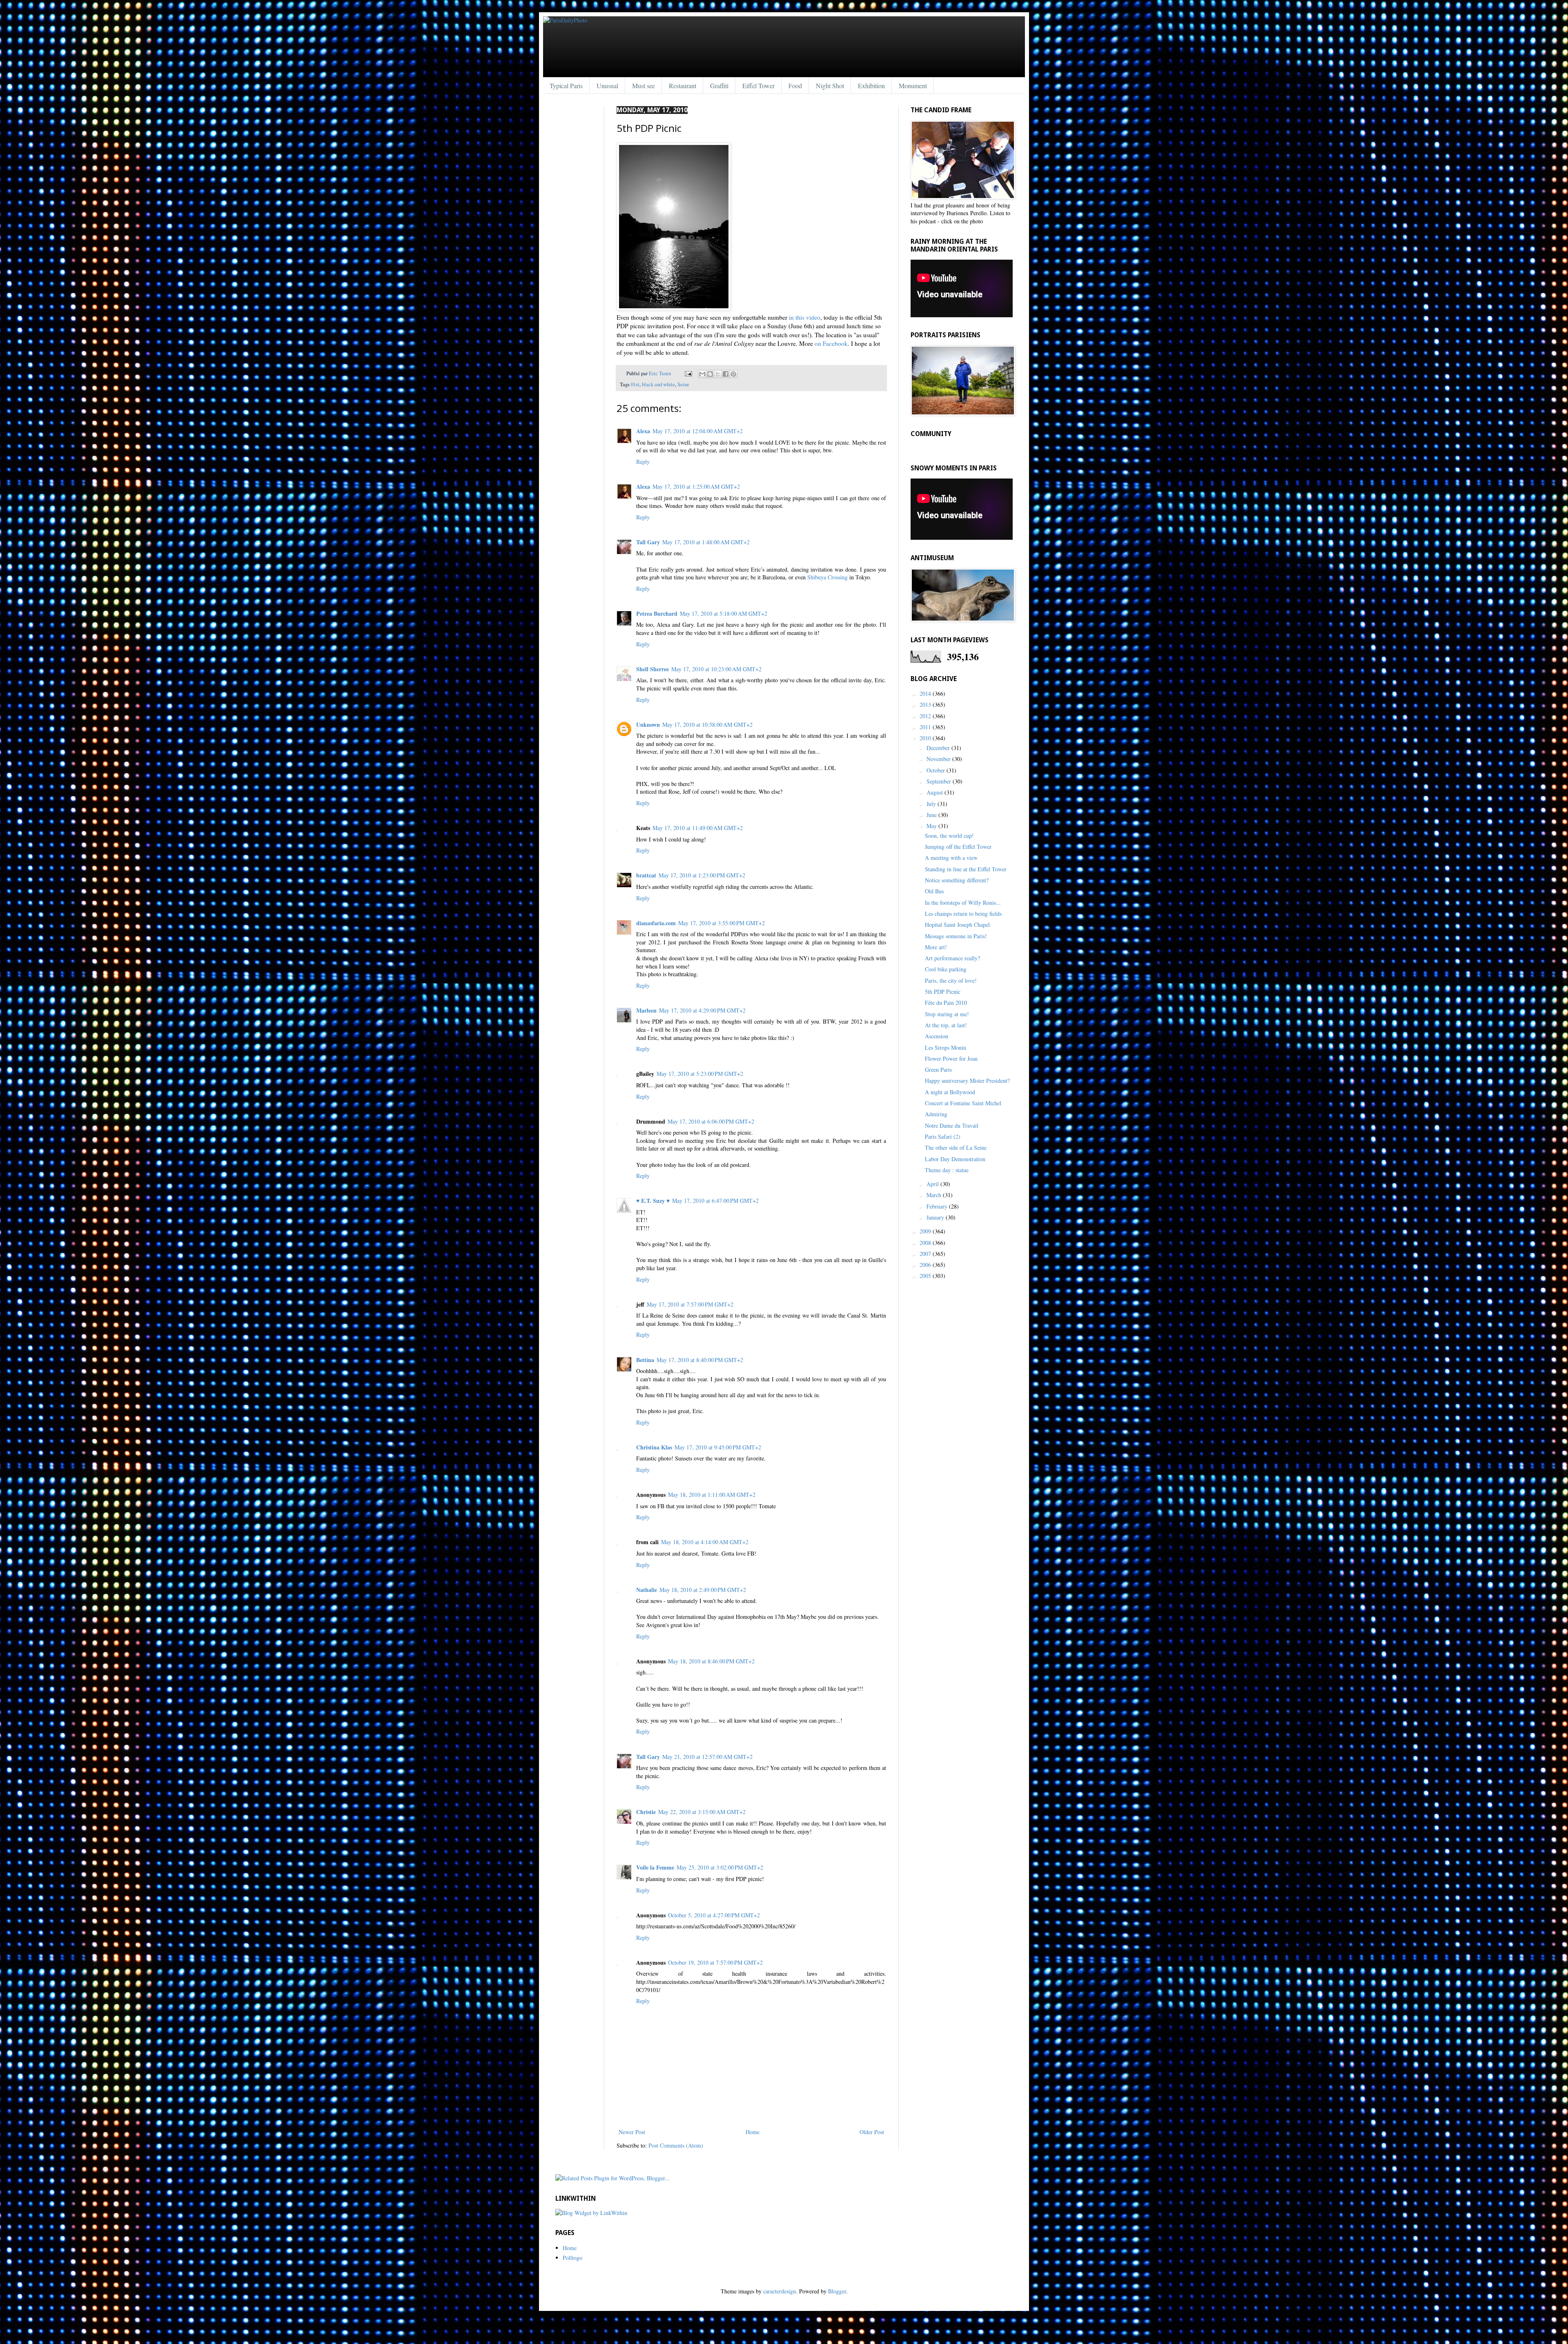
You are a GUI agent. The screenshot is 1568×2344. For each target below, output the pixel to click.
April (933, 1184)
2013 (926, 705)
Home (753, 2132)
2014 (926, 693)
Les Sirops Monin (945, 1047)
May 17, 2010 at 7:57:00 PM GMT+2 (690, 1304)
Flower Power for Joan (951, 1058)
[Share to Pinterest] (733, 374)
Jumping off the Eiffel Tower (958, 847)
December (939, 748)
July (932, 804)
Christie (646, 1812)
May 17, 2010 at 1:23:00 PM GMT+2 (702, 875)
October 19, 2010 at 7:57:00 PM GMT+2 (715, 1962)
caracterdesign (780, 2291)
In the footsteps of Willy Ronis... (963, 903)
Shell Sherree (653, 669)
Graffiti (719, 86)
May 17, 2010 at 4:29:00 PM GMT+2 (702, 1010)
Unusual (607, 86)
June (932, 815)
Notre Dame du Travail (952, 1125)
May (932, 826)
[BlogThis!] (710, 374)
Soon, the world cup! (949, 836)
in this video (805, 317)
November (939, 759)
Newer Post (632, 2132)
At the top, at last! (946, 1025)
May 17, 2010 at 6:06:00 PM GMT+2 (711, 1121)
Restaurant (683, 86)
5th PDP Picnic (943, 992)
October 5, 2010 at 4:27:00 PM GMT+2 (714, 1915)
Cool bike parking (946, 969)
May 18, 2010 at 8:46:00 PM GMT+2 (711, 1661)
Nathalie (647, 1590)
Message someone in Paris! (956, 936)
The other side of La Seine (956, 1148)
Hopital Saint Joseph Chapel (957, 925)
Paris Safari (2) (943, 1136)
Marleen (646, 1010)
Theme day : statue (947, 1170)
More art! (936, 947)
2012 (926, 716)
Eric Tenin (660, 373)
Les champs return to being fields (963, 914)
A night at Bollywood (950, 1092)
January (936, 1217)
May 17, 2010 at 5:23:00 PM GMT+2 (700, 1074)
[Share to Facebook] (726, 374)
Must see (644, 86)
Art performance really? (952, 958)
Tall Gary (648, 542)
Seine (683, 384)
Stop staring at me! (947, 1014)
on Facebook (831, 343)
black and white (658, 384)
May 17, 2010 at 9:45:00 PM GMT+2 (718, 1447)
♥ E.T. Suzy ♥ (653, 1201)
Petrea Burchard (657, 613)
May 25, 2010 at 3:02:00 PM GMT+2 (720, 1867)
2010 (926, 738)
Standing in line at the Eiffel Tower (966, 869)
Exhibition (871, 86)
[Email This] (702, 374)
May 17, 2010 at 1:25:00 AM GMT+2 (696, 486)
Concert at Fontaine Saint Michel (963, 1103)
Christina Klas (654, 1447)
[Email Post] (688, 373)
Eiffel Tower (758, 86)
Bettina (645, 1360)
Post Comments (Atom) (676, 2145)
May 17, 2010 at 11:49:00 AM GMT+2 (698, 828)
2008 (926, 1243)
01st (635, 384)
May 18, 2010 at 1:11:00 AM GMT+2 (712, 1495)
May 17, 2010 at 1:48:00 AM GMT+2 (706, 542)
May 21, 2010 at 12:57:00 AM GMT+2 (707, 1757)
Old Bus (934, 891)
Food (795, 86)
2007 (926, 1254)
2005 (926, 1276)
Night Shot (830, 86)
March (935, 1195)
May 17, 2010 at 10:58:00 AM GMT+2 (707, 725)
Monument (913, 86)
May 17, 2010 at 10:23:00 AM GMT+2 (716, 669)
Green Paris (938, 1070)
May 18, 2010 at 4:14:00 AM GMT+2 (705, 1542)
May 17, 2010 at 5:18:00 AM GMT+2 (724, 613)
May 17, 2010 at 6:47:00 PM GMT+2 (715, 1201)
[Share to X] (718, 374)
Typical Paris (566, 86)
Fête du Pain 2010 (946, 1003)
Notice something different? (957, 880)
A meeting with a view (951, 858)
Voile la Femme (655, 1867)
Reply (643, 462)
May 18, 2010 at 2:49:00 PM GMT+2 (703, 1590)
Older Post (872, 2132)
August (935, 792)
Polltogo (572, 2258)
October (937, 770)
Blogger (837, 2291)
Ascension (937, 1036)
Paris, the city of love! (951, 981)
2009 (926, 1231)
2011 (926, 727)
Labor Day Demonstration (955, 1159)
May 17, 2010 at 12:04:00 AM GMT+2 (698, 431)
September (940, 781)
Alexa (643, 431)
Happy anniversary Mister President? (967, 1081)
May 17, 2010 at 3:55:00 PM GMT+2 (722, 923)
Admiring (936, 1114)
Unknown (648, 725)
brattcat (646, 875)
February (938, 1206)
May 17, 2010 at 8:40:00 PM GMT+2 (700, 1360)
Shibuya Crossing (827, 577)
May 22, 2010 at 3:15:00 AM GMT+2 (702, 1812)
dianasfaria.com (656, 923)
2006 (926, 1265)
